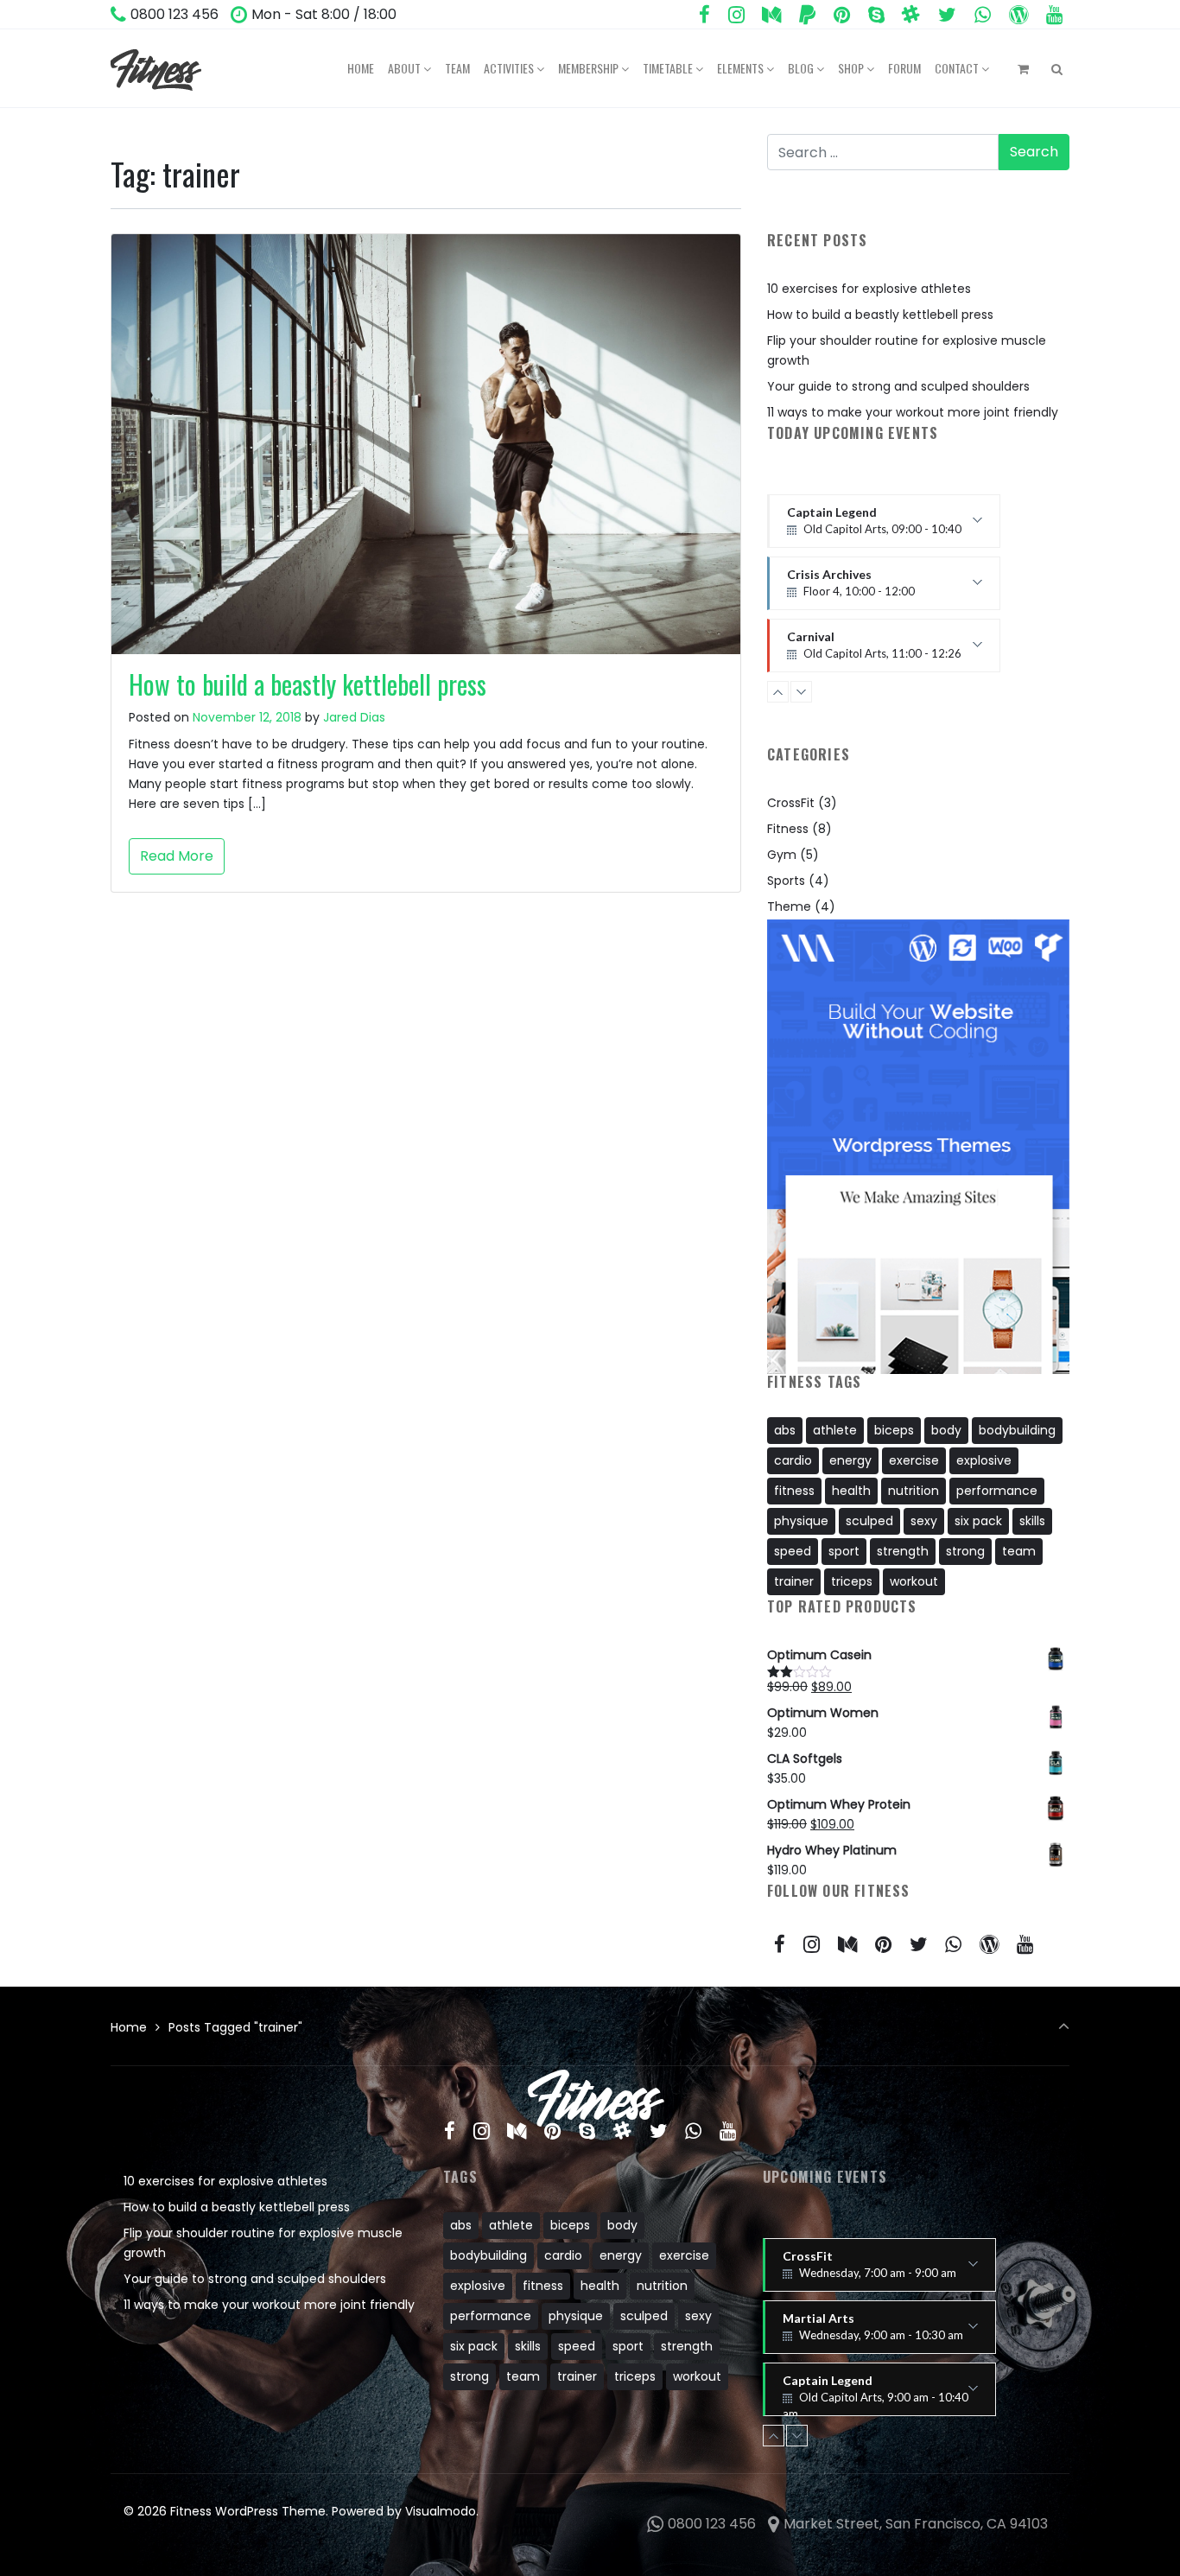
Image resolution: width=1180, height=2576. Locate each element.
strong (965, 1551)
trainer (794, 1581)
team (1019, 1551)
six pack (978, 1521)
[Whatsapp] (983, 15)
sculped (869, 1521)
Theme (789, 906)
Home (129, 2027)
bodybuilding (1017, 1430)
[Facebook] (704, 15)
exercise (914, 1460)
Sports (786, 881)
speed (793, 1551)
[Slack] (911, 15)
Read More (177, 856)
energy (850, 1460)
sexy (924, 1521)
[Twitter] (948, 15)
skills (1032, 1521)
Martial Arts (873, 2332)
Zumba (863, 651)
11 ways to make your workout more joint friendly (913, 412)
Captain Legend (875, 2395)
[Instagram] (736, 15)
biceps (894, 1430)
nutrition (914, 1491)
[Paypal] (808, 15)
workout (914, 1581)
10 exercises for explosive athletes (869, 289)
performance (997, 1491)
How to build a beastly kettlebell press (308, 684)
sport (844, 1551)
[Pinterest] (842, 15)
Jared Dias (354, 717)
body (946, 1430)
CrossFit (791, 803)
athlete (835, 1430)
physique (801, 1521)
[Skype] (876, 15)
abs (785, 1430)
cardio (793, 1460)
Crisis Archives (851, 526)
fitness (794, 1491)
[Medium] (772, 15)
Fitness (788, 829)
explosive (984, 1460)
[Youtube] (1054, 15)
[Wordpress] (1018, 15)
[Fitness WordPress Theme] (156, 68)
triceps (852, 1581)
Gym (782, 855)
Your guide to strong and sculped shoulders (898, 386)
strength (903, 1551)
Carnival (874, 588)
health (851, 1491)
